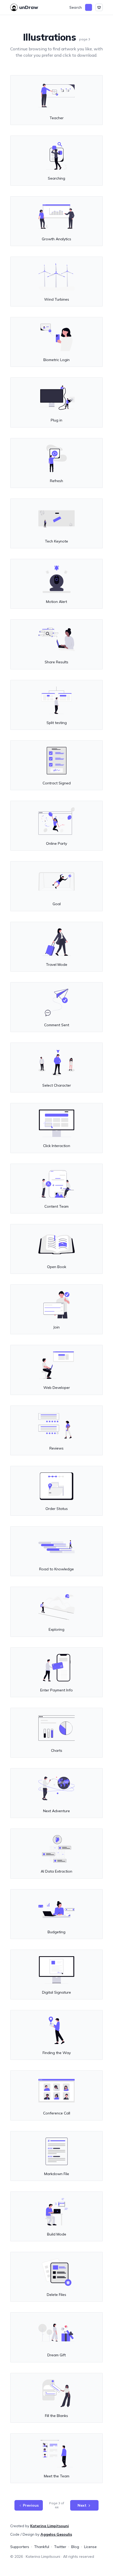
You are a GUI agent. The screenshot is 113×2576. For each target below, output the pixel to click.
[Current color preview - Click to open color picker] (89, 7)
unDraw (29, 7)
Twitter (60, 2547)
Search (76, 7)
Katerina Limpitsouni (50, 2526)
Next (82, 2505)
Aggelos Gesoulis (56, 2534)
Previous (31, 2505)
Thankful (42, 2547)
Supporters (20, 2547)
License (90, 2547)
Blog (75, 2547)
